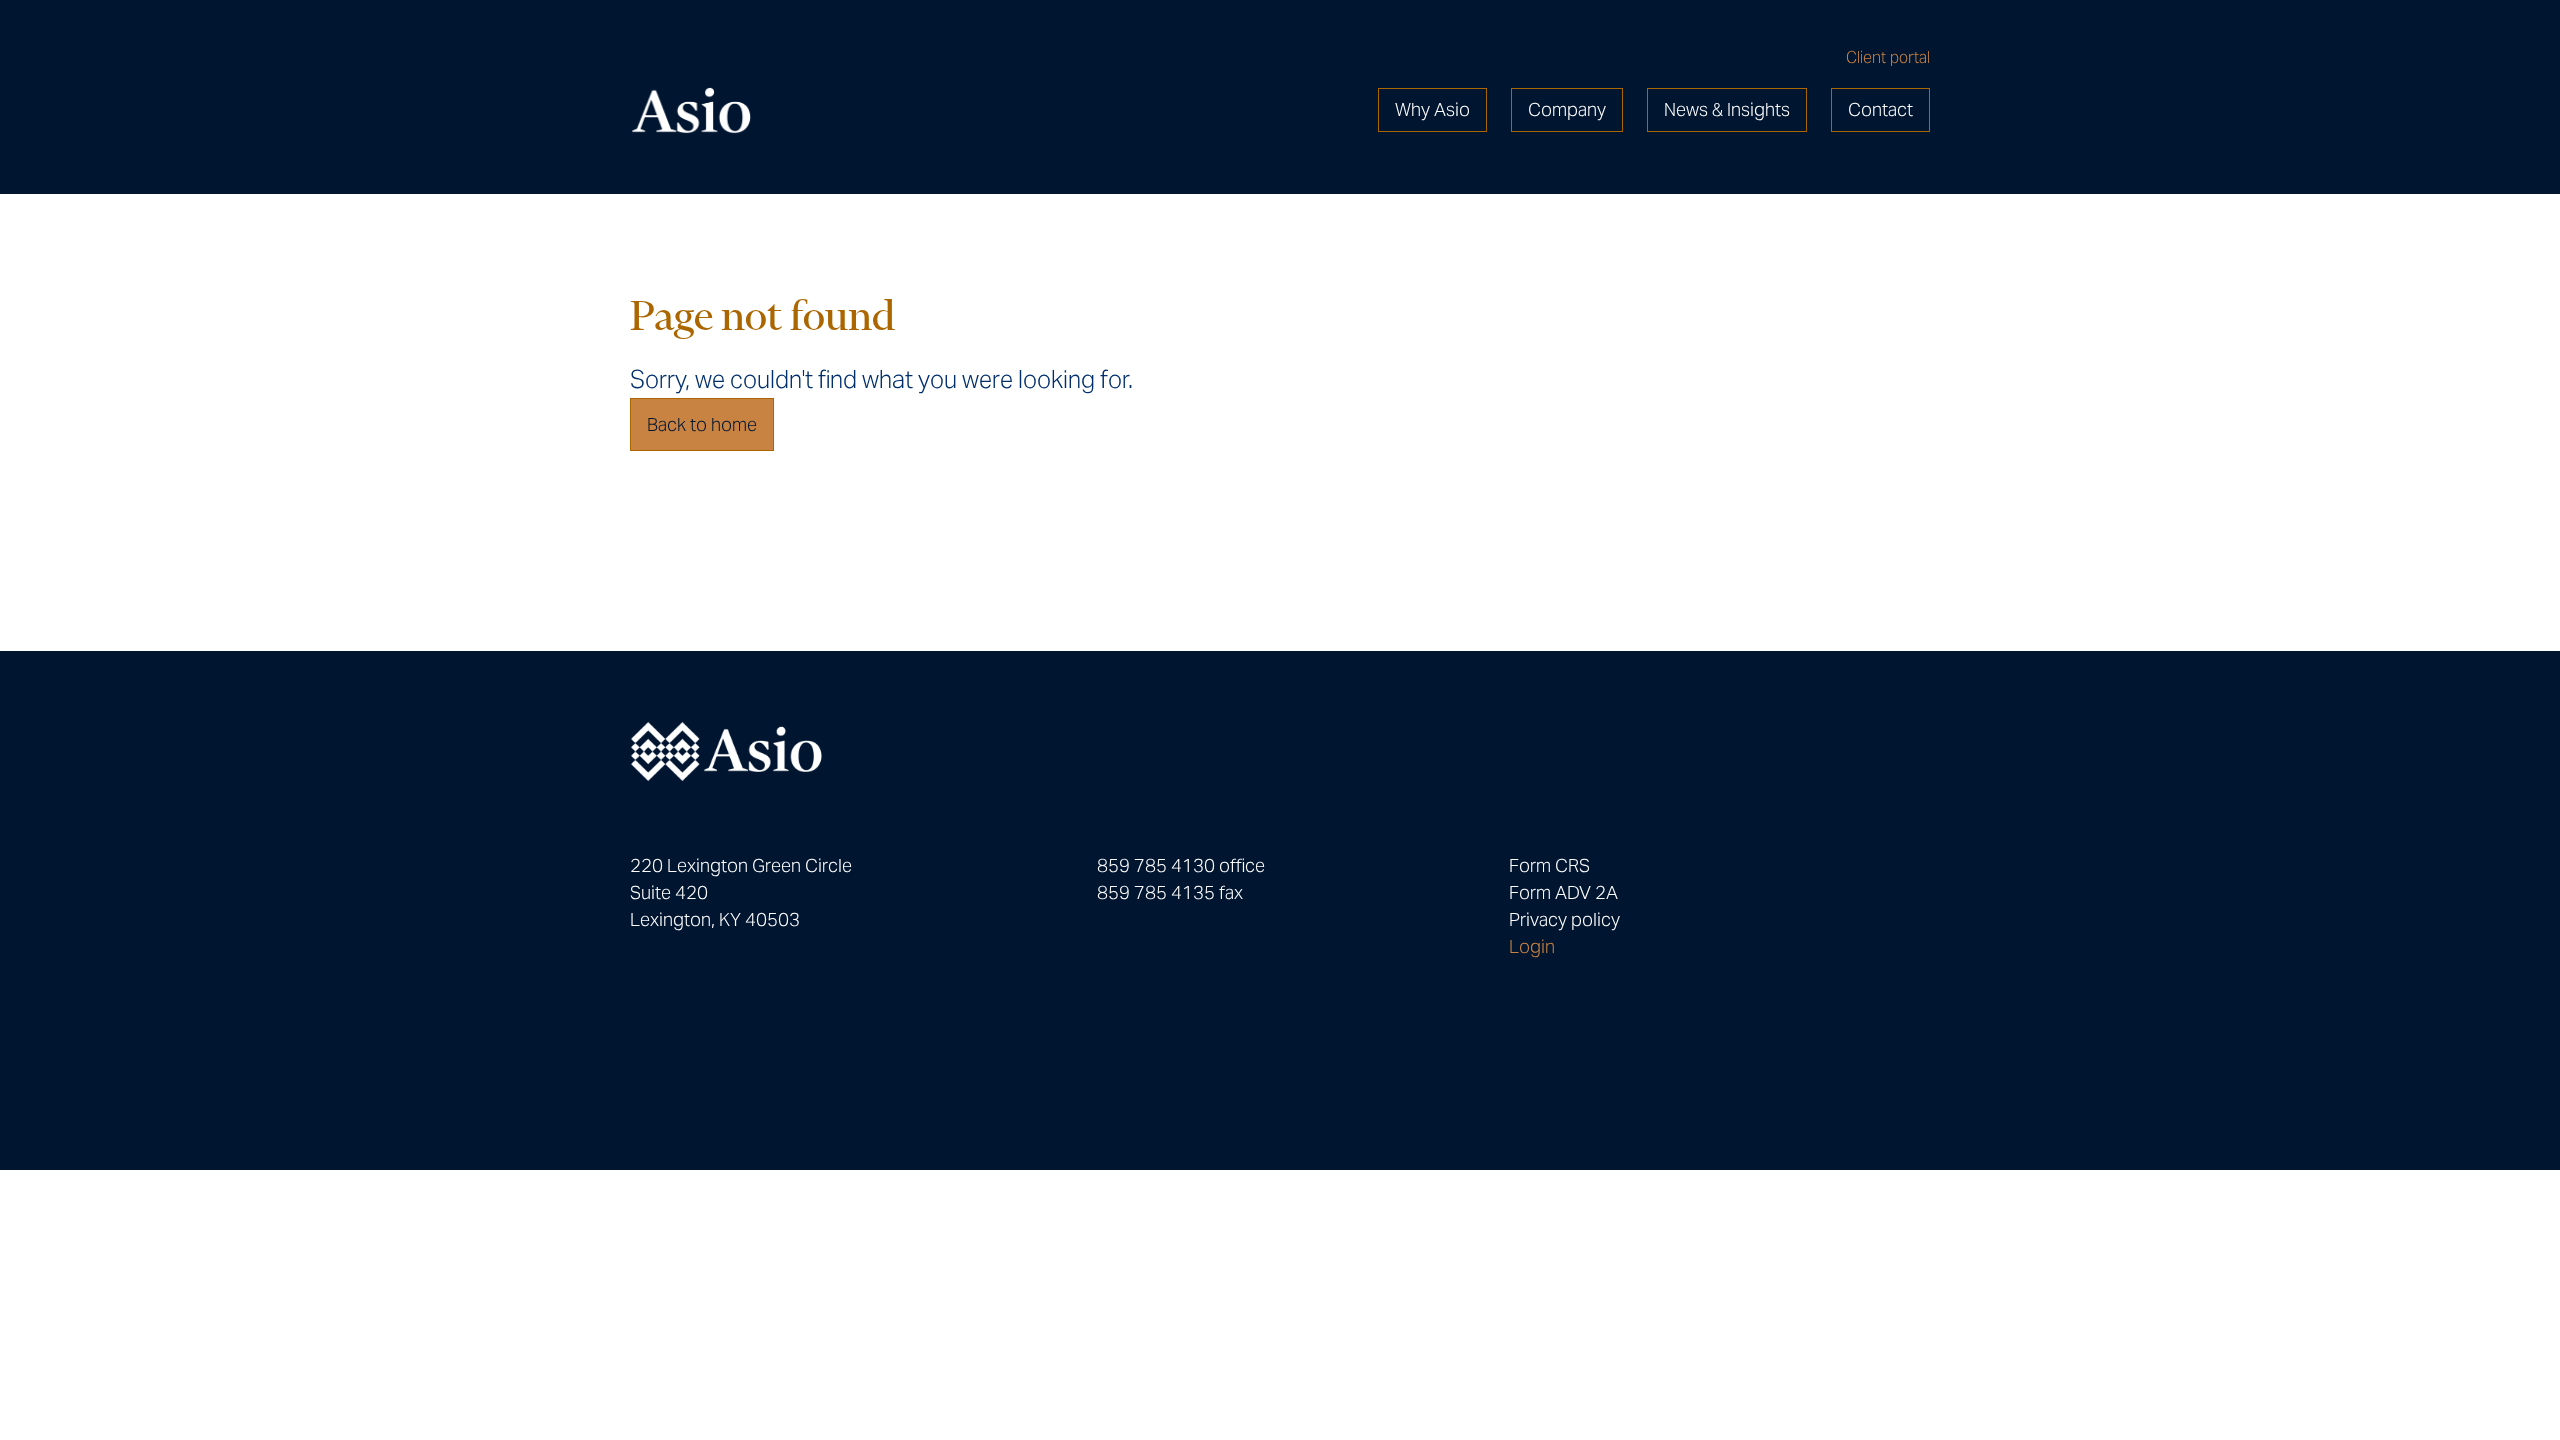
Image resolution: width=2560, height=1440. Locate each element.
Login (1532, 946)
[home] (691, 110)
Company (1567, 109)
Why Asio (1432, 109)
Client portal (1888, 58)
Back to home (702, 424)
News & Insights (1727, 109)
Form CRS (1549, 865)
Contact (1880, 109)
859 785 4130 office (1181, 865)
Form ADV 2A (1563, 892)
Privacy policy (1564, 919)
